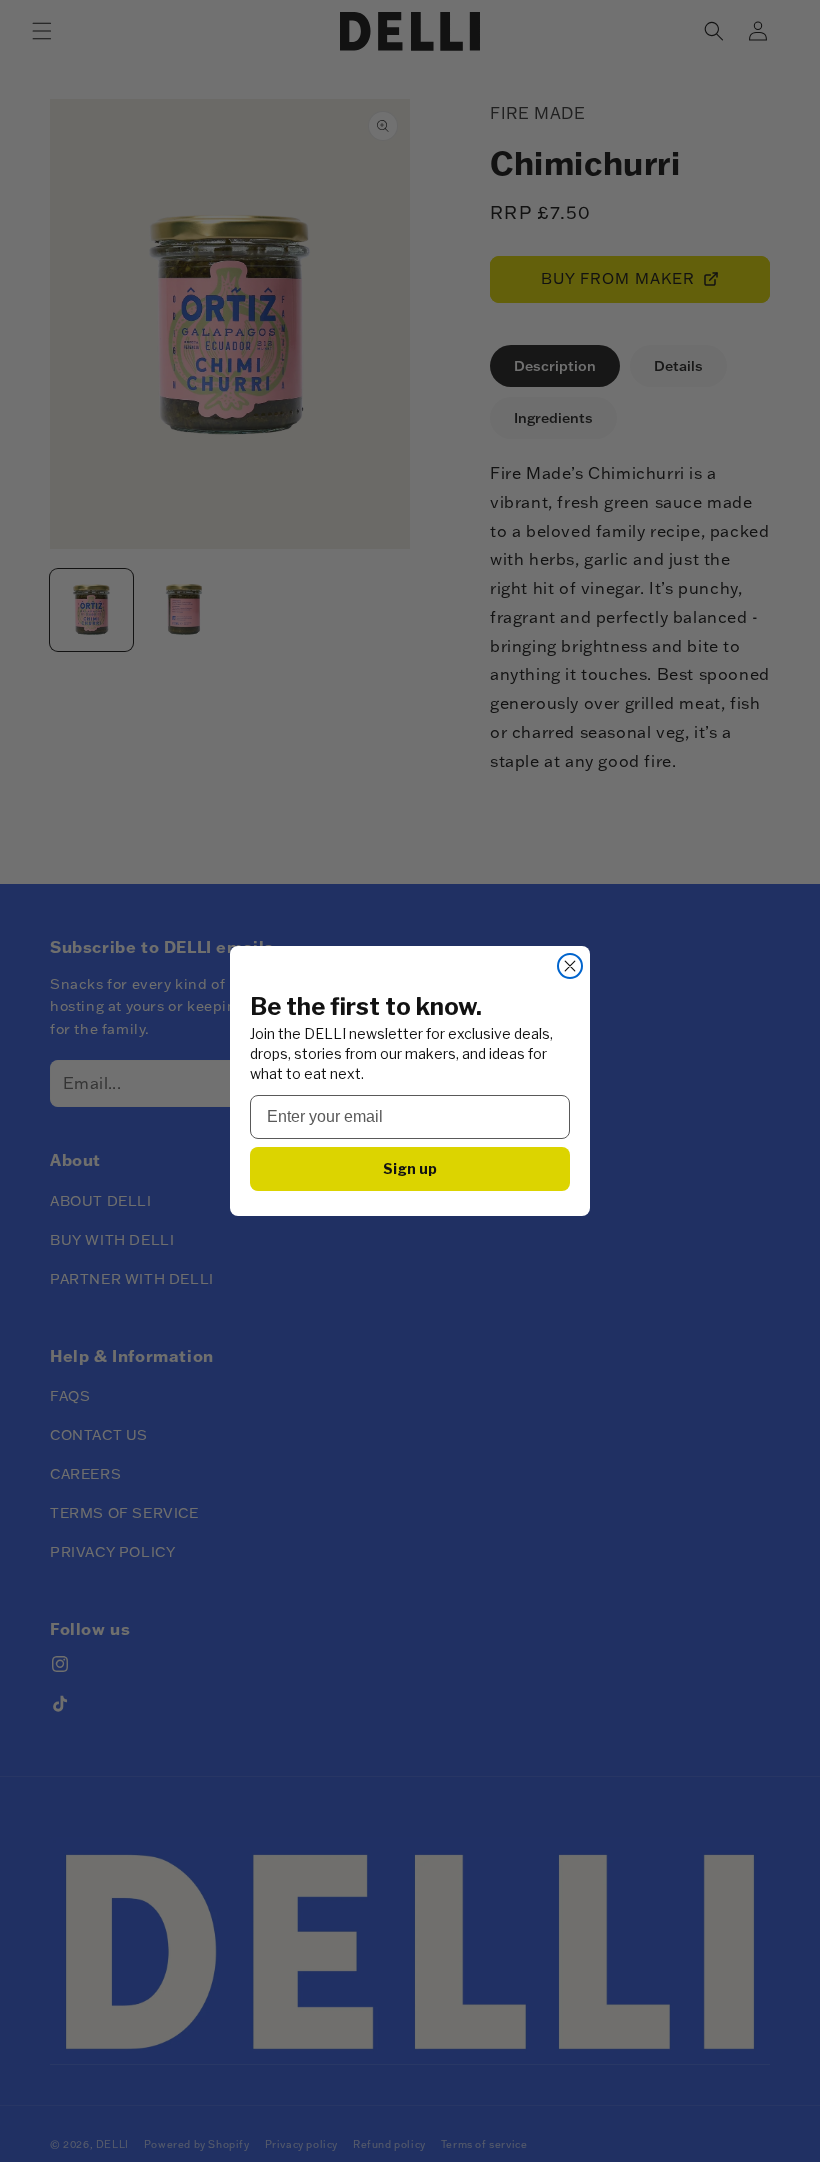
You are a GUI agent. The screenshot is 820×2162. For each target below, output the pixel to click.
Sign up (410, 1168)
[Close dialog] (570, 966)
